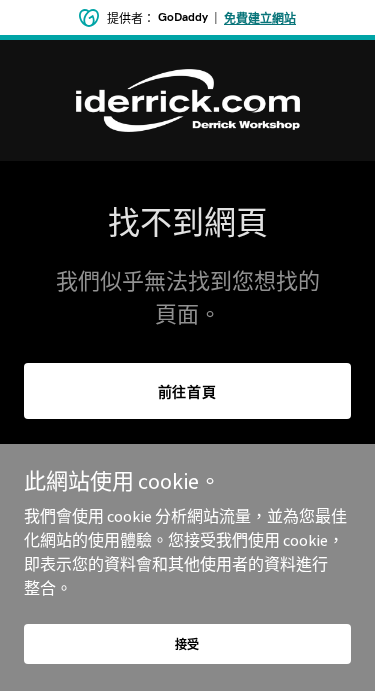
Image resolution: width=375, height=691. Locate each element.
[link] (188, 100)
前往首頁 (188, 392)
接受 (188, 644)
